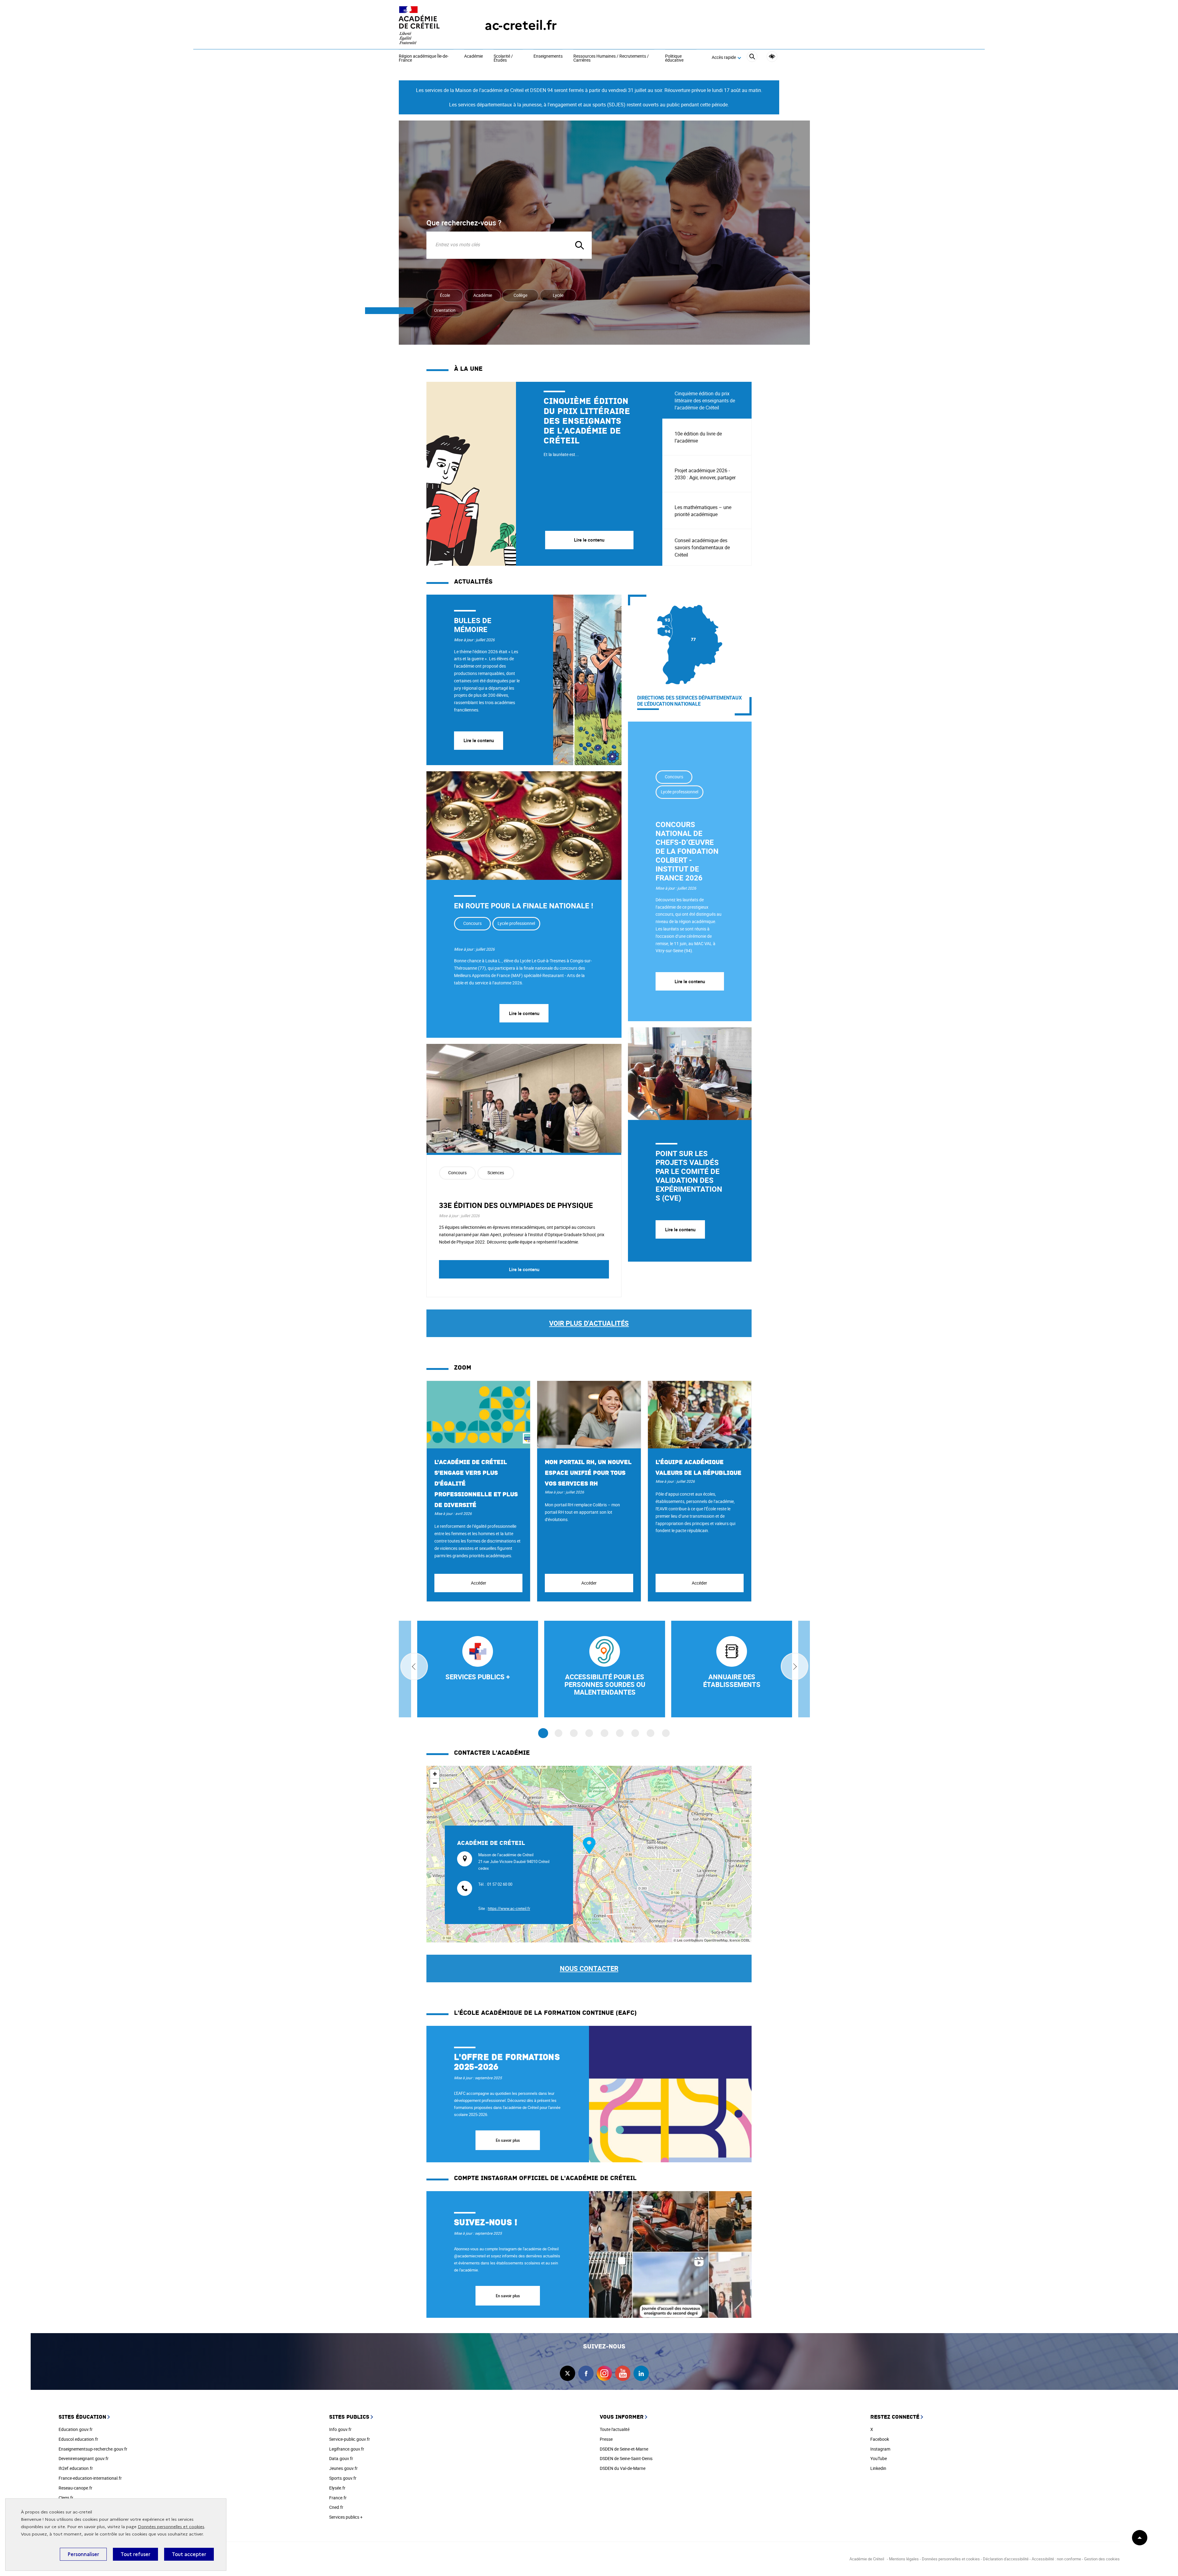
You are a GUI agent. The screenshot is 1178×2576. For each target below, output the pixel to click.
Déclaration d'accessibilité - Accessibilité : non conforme (1032, 2559)
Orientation (445, 310)
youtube (623, 2373)
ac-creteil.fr (521, 25)
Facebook (880, 2439)
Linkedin (878, 2468)
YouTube (879, 2458)
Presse (606, 2439)
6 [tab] (620, 1733)
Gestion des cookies (1102, 2559)
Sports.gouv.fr (343, 2478)
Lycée (558, 295)
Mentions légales (904, 2559)
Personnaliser (83, 2554)
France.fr (338, 2498)
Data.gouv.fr (341, 2458)
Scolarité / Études (503, 58)
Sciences (496, 1173)
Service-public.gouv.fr (350, 2439)
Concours (472, 923)
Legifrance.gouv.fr (347, 2449)
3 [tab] (574, 1733)
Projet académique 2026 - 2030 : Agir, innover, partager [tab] (705, 474)
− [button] (435, 1783)
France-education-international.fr (90, 2478)
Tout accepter (189, 2554)
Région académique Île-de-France (424, 58)
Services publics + (346, 2517)
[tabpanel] (544, 474)
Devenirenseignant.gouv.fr (84, 2458)
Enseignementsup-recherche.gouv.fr (93, 2449)
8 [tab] (651, 1733)
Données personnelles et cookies (171, 2527)
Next (795, 1666)
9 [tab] (666, 1733)
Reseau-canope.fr (75, 2488)
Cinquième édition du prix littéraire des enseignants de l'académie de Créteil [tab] (705, 401)
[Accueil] (429, 25)
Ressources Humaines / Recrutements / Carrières (611, 58)
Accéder (479, 1583)
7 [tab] (635, 1733)
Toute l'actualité (615, 2429)
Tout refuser (135, 2554)
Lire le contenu (479, 740)
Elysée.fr (337, 2488)
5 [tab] (604, 1733)
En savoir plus (508, 2140)
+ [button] (435, 1774)
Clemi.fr (66, 2498)
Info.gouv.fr (340, 2429)
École (445, 295)
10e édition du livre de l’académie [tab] (698, 437)
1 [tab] (543, 1733)
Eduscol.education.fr (78, 2439)
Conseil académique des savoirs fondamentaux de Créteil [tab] (702, 547)
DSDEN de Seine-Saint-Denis (626, 2458)
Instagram (880, 2449)
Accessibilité (772, 57)
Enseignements (548, 56)
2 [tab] (558, 1733)
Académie (474, 56)
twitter (568, 2373)
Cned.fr (336, 2507)
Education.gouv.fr (76, 2429)
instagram (604, 2373)
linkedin (641, 2373)
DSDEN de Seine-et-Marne (624, 2449)
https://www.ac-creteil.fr (509, 1908)
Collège (520, 295)
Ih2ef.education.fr (76, 2468)
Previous (414, 1666)
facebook (586, 2373)
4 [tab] (589, 1733)
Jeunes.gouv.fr (343, 2468)
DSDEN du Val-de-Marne (623, 2468)
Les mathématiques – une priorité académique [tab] (703, 511)
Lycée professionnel (516, 923)
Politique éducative (674, 58)
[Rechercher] (752, 57)
